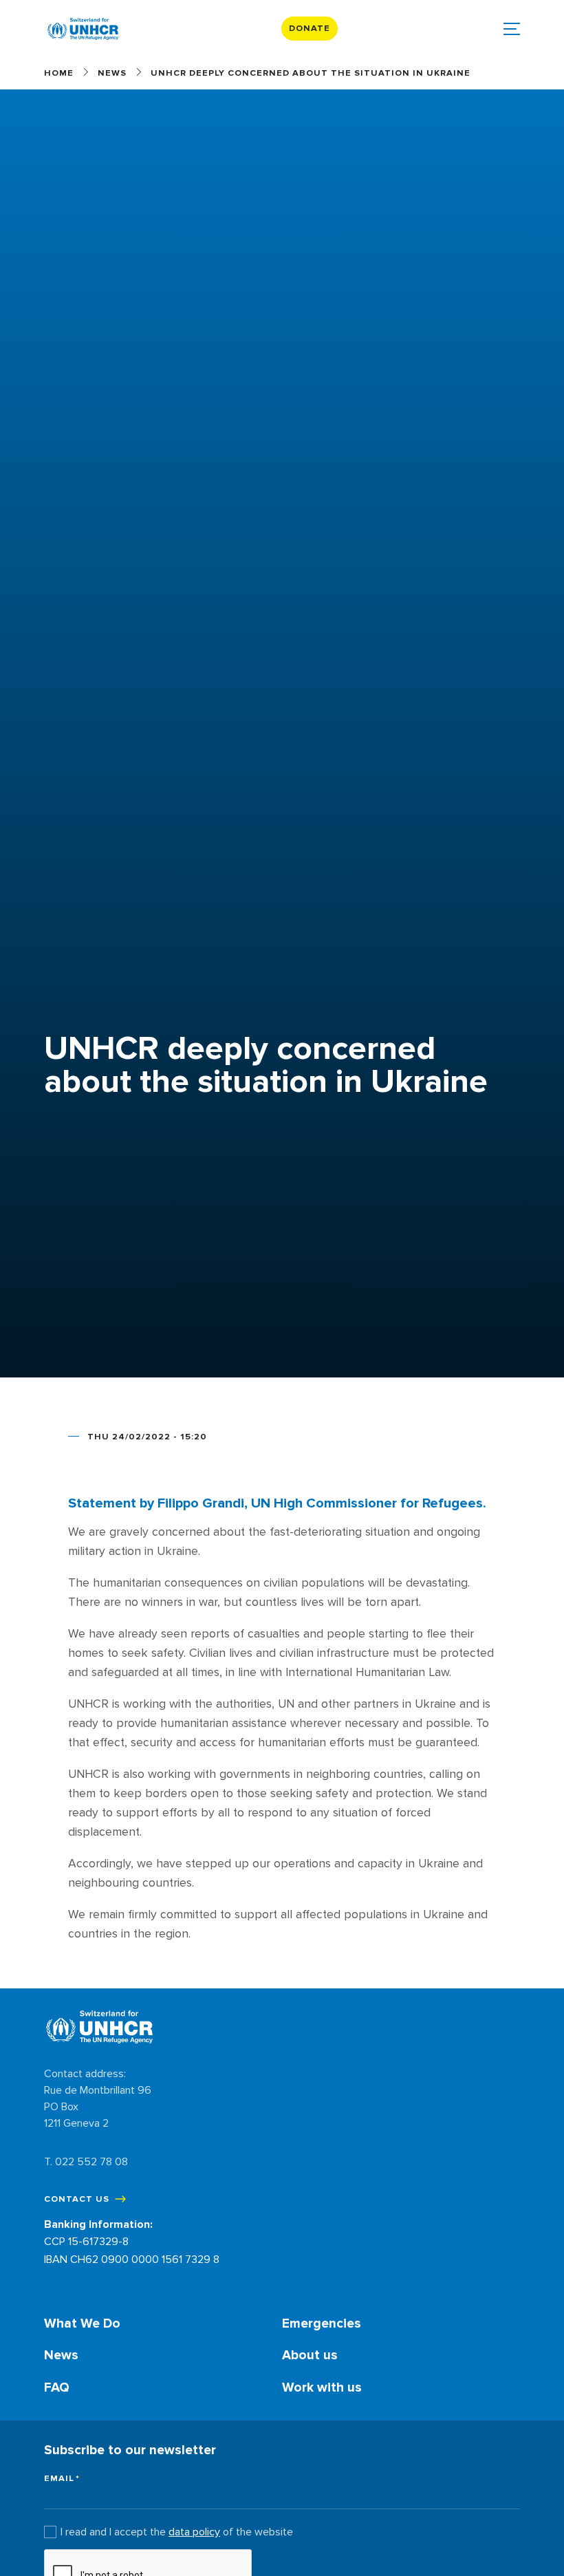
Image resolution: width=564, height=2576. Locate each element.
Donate (310, 28)
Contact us (77, 2199)
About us (310, 2355)
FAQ (57, 2387)
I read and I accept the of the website (177, 2532)
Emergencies (322, 2323)
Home (59, 73)
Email (59, 2479)
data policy (194, 2532)
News (112, 73)
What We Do (82, 2323)
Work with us (322, 2387)
